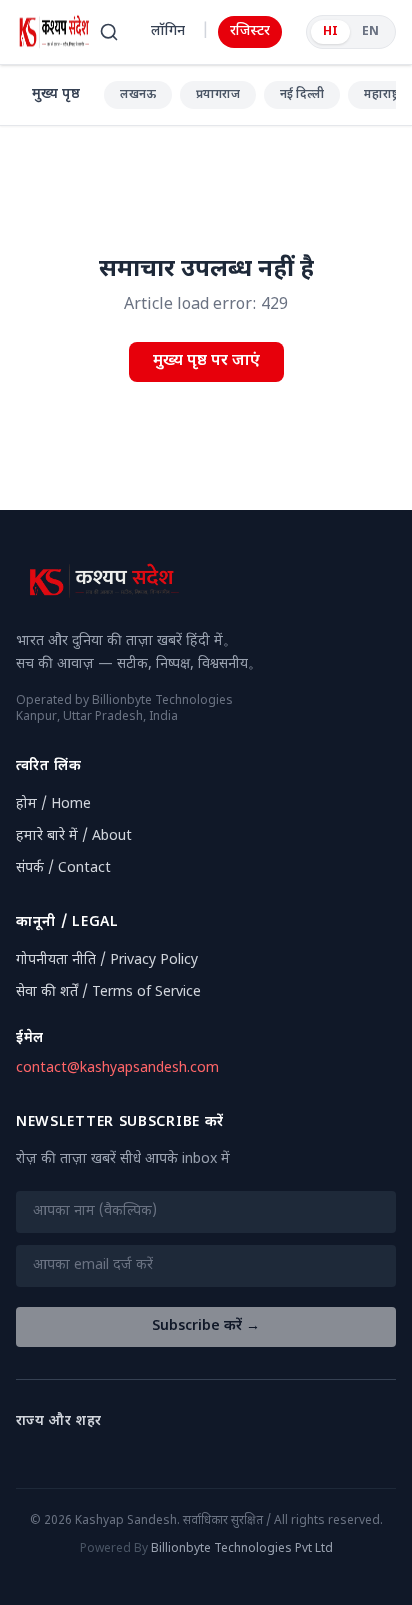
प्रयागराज (218, 95)
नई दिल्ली (302, 95)
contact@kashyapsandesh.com (117, 1068)
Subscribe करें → (206, 1326)
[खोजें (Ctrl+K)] (109, 32)
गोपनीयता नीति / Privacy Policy (107, 960)
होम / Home (53, 804)
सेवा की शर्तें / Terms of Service (108, 992)
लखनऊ (138, 95)
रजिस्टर (250, 31)
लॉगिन (168, 31)
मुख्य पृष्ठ (56, 94)
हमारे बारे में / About (74, 836)
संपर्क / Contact (63, 868)
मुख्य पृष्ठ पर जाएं (206, 361)
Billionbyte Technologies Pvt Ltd (242, 1549)
